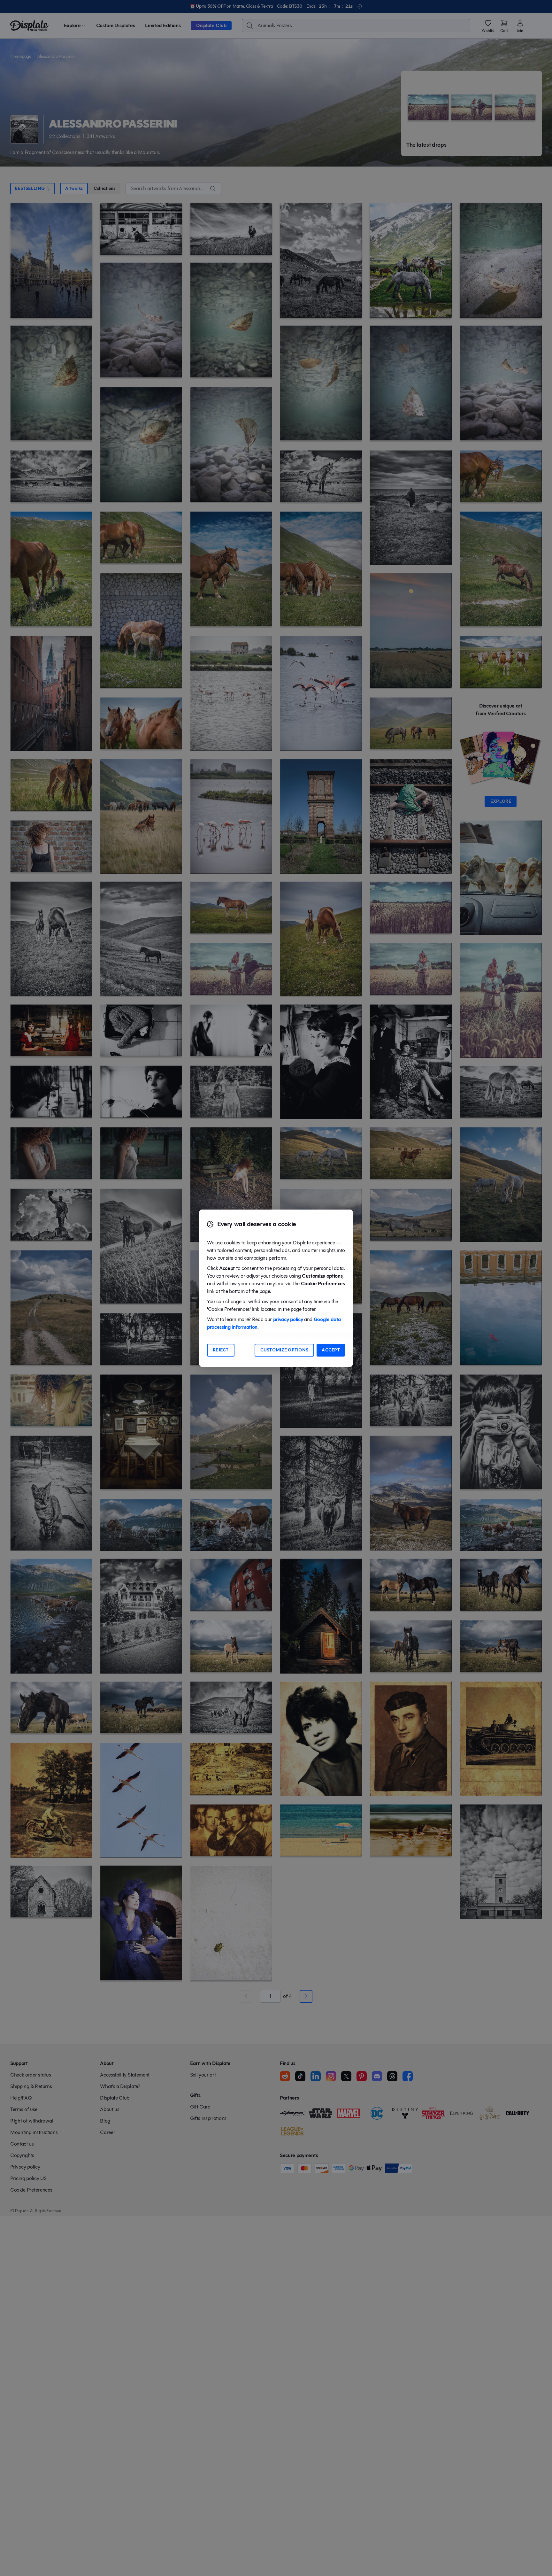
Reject (221, 1350)
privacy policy (288, 1319)
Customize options (284, 1350)
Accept (331, 1350)
